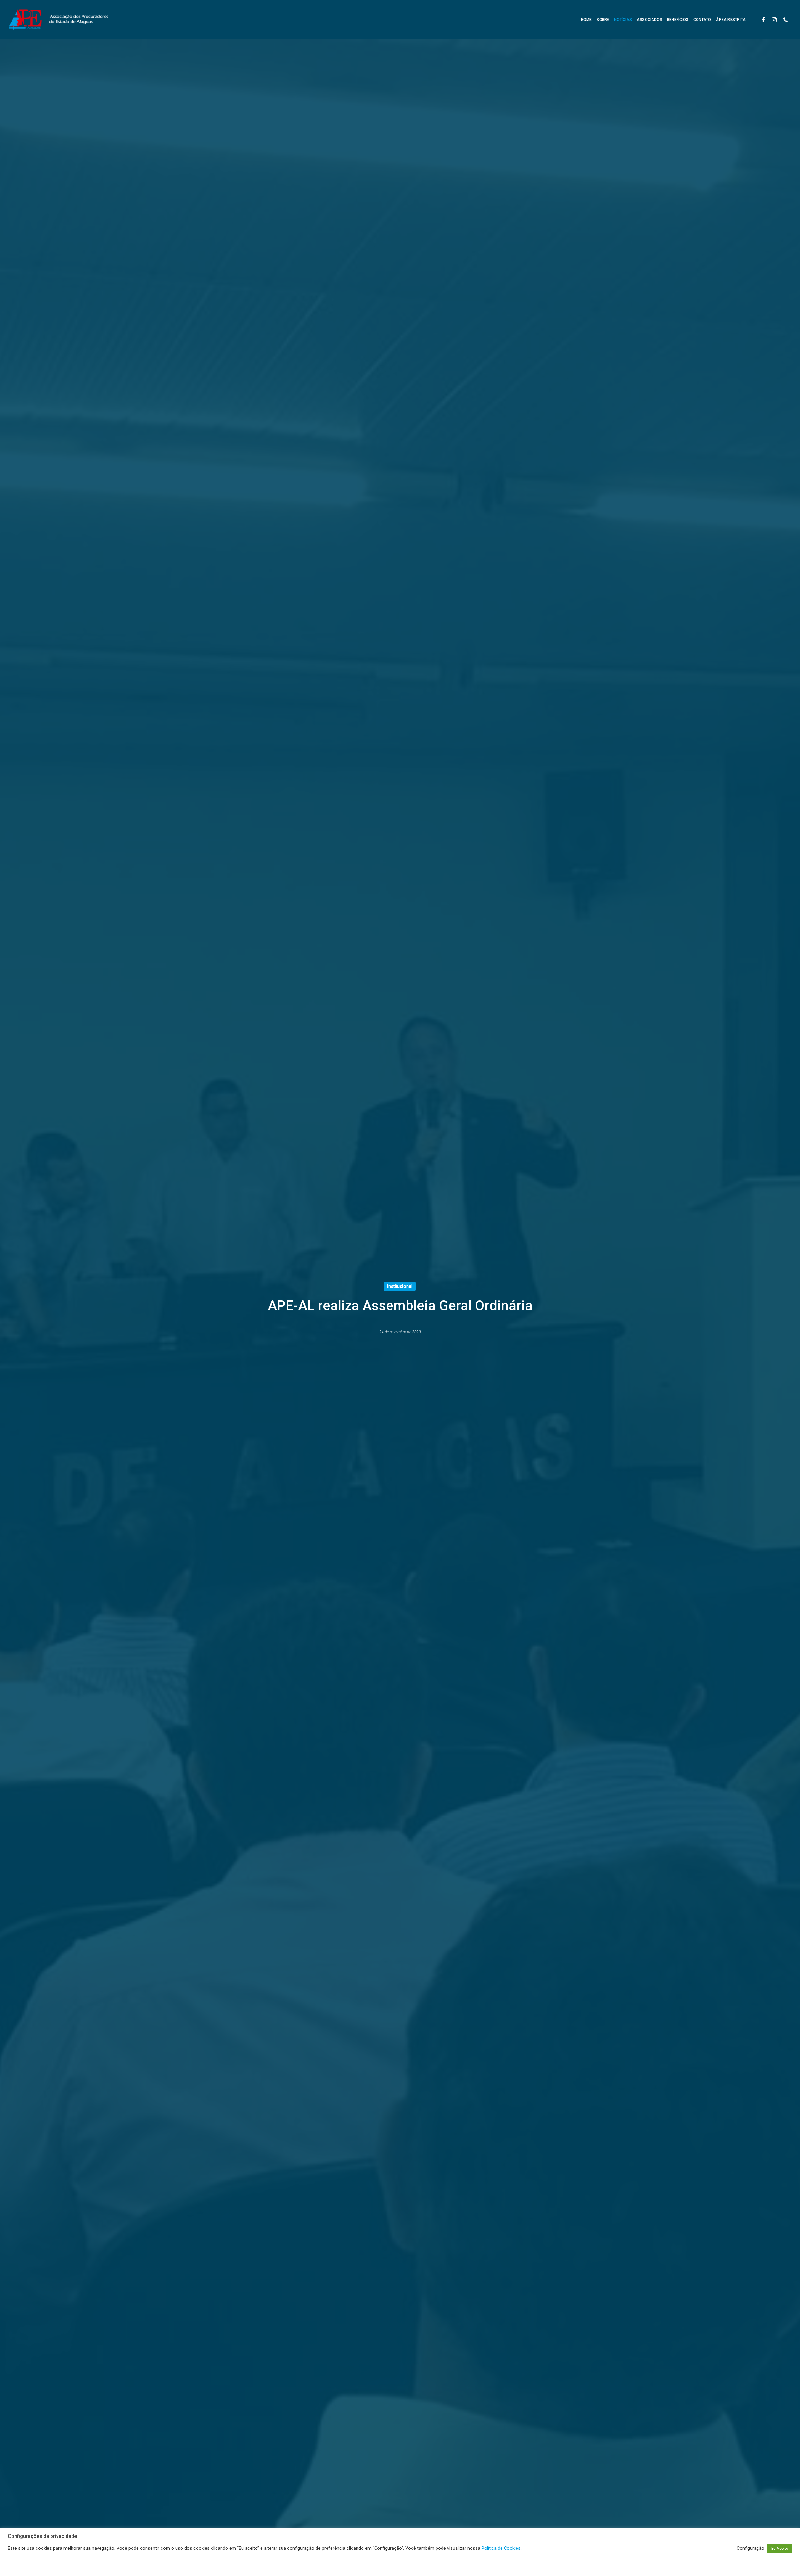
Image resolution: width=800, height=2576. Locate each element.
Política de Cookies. (502, 2548)
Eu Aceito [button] (780, 2548)
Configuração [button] (751, 2548)
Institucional (400, 1286)
